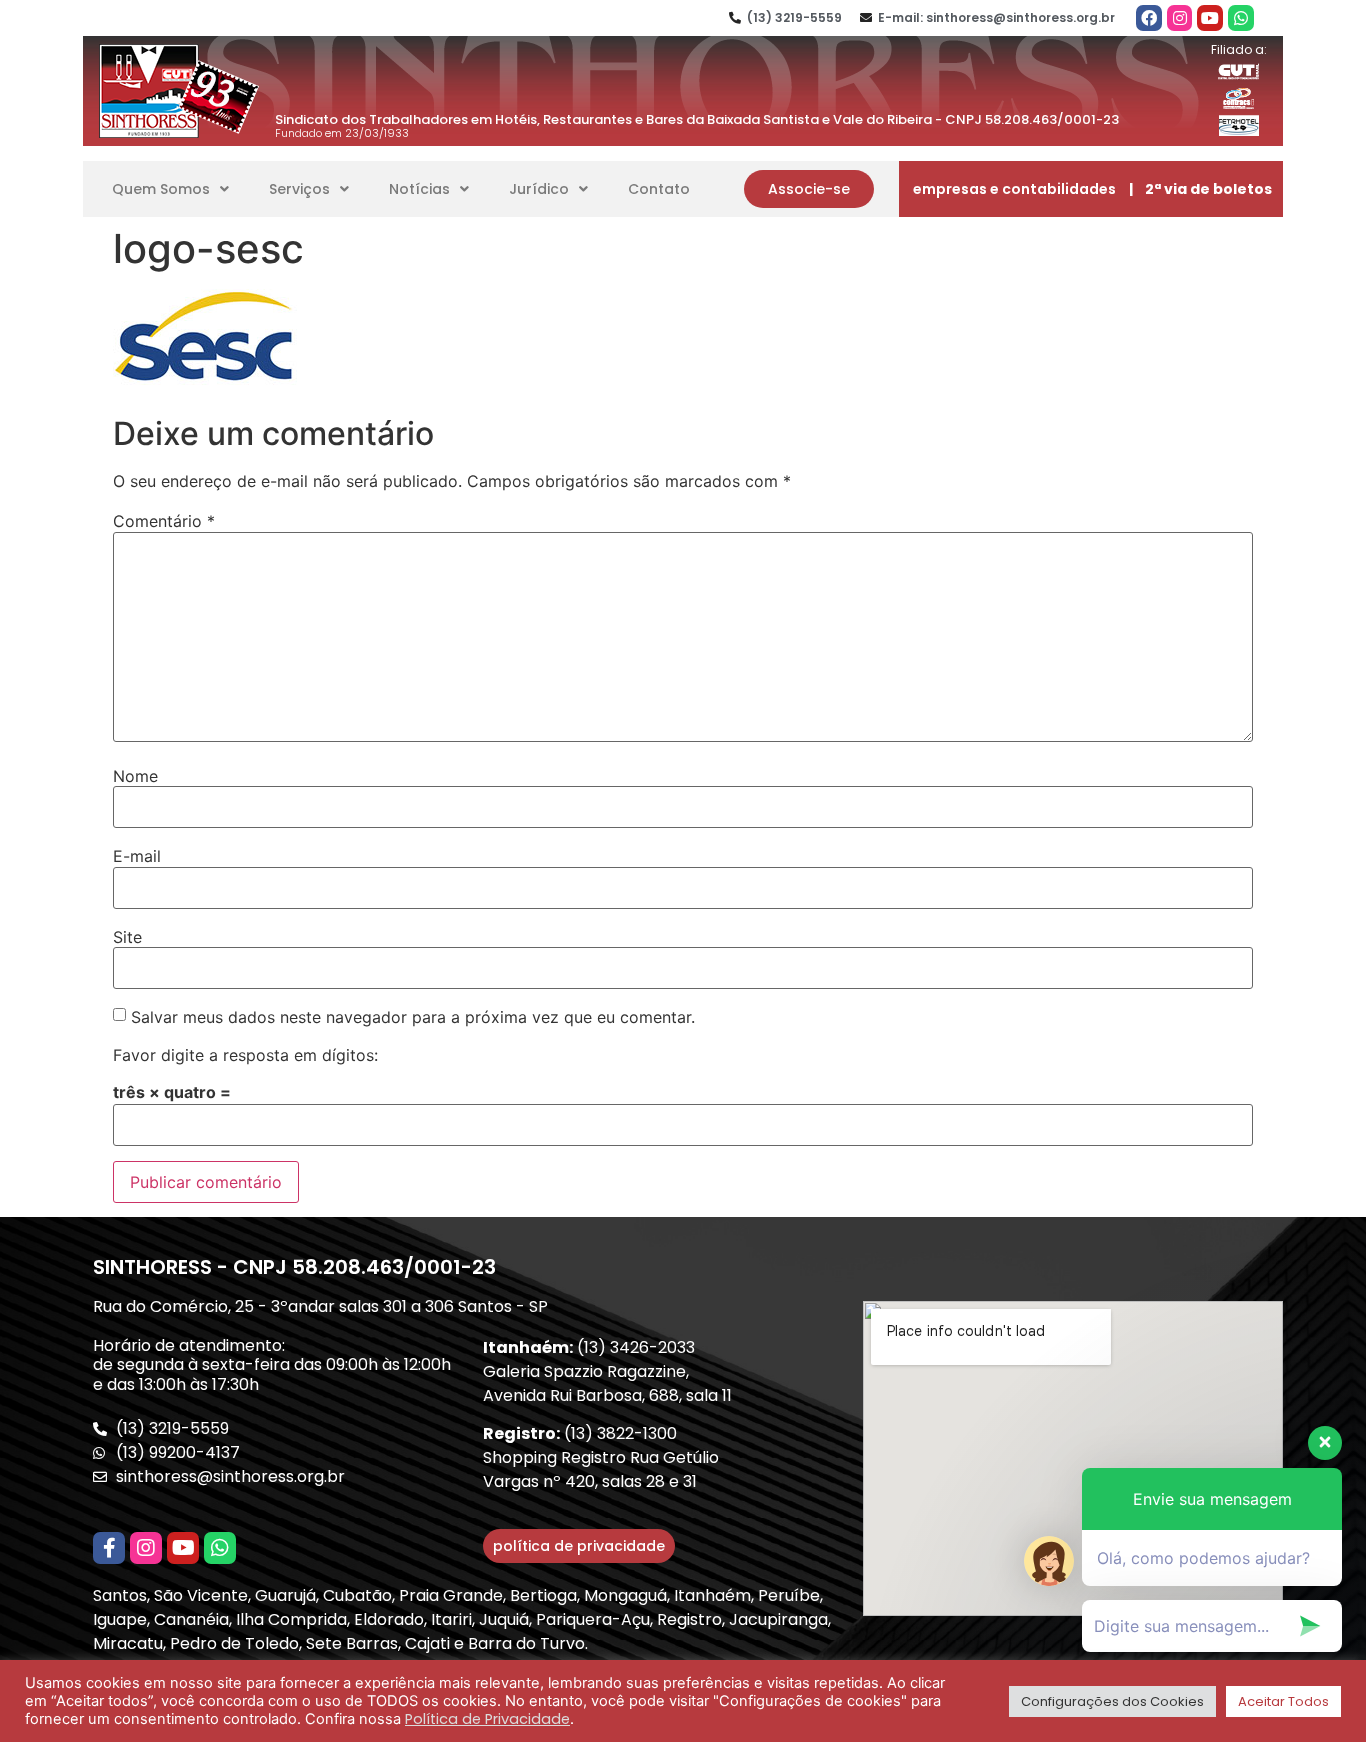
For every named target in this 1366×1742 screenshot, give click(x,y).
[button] (809, 189)
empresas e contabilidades (1014, 189)
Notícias (419, 189)
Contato (659, 189)
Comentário (164, 521)
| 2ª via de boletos (1200, 189)
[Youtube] (1210, 18)
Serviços (299, 189)
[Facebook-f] (109, 1548)
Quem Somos (161, 189)
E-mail (137, 856)
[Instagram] (1180, 18)
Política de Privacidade (487, 1719)
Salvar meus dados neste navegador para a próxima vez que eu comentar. (413, 1017)
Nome (135, 776)
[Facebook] (1149, 18)
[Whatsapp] (1241, 18)
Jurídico (539, 189)
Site (127, 937)
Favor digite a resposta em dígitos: (245, 1055)
